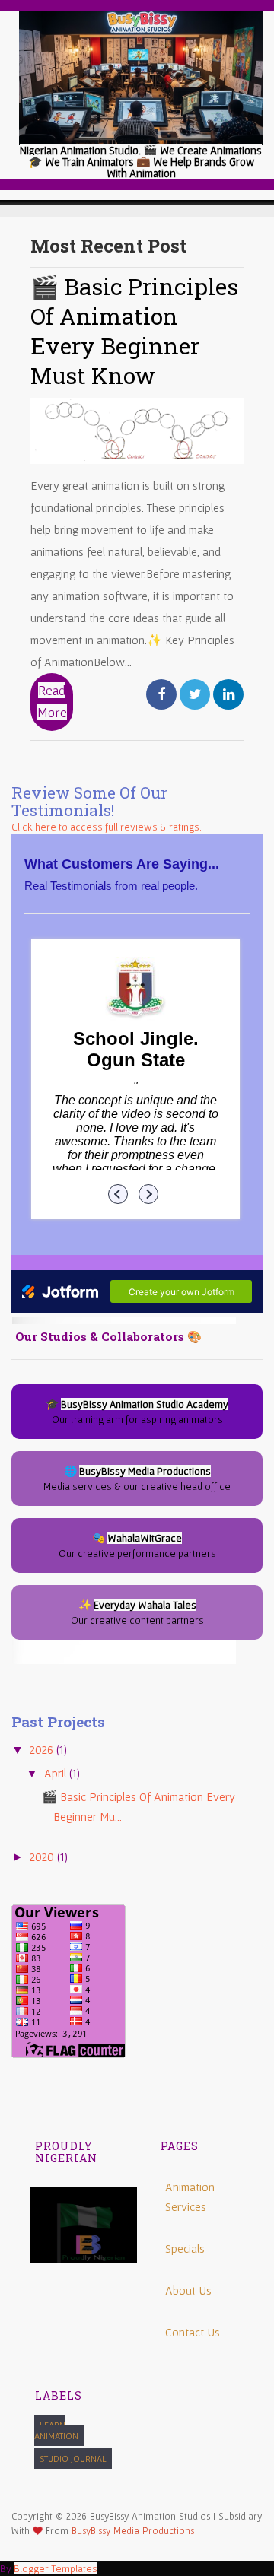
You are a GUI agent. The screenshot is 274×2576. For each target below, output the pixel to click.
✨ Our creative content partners (137, 1612)
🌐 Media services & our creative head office (137, 1479)
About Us (188, 2290)
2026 (43, 1749)
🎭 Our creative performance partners (137, 1545)
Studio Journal (73, 2458)
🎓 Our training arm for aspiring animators (137, 1412)
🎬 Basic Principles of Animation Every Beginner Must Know (134, 331)
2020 (43, 1857)
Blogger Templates (56, 2568)
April (57, 1773)
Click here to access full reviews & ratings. (107, 827)
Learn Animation (56, 2430)
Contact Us (193, 2332)
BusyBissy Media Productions (133, 2531)
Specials (185, 2248)
